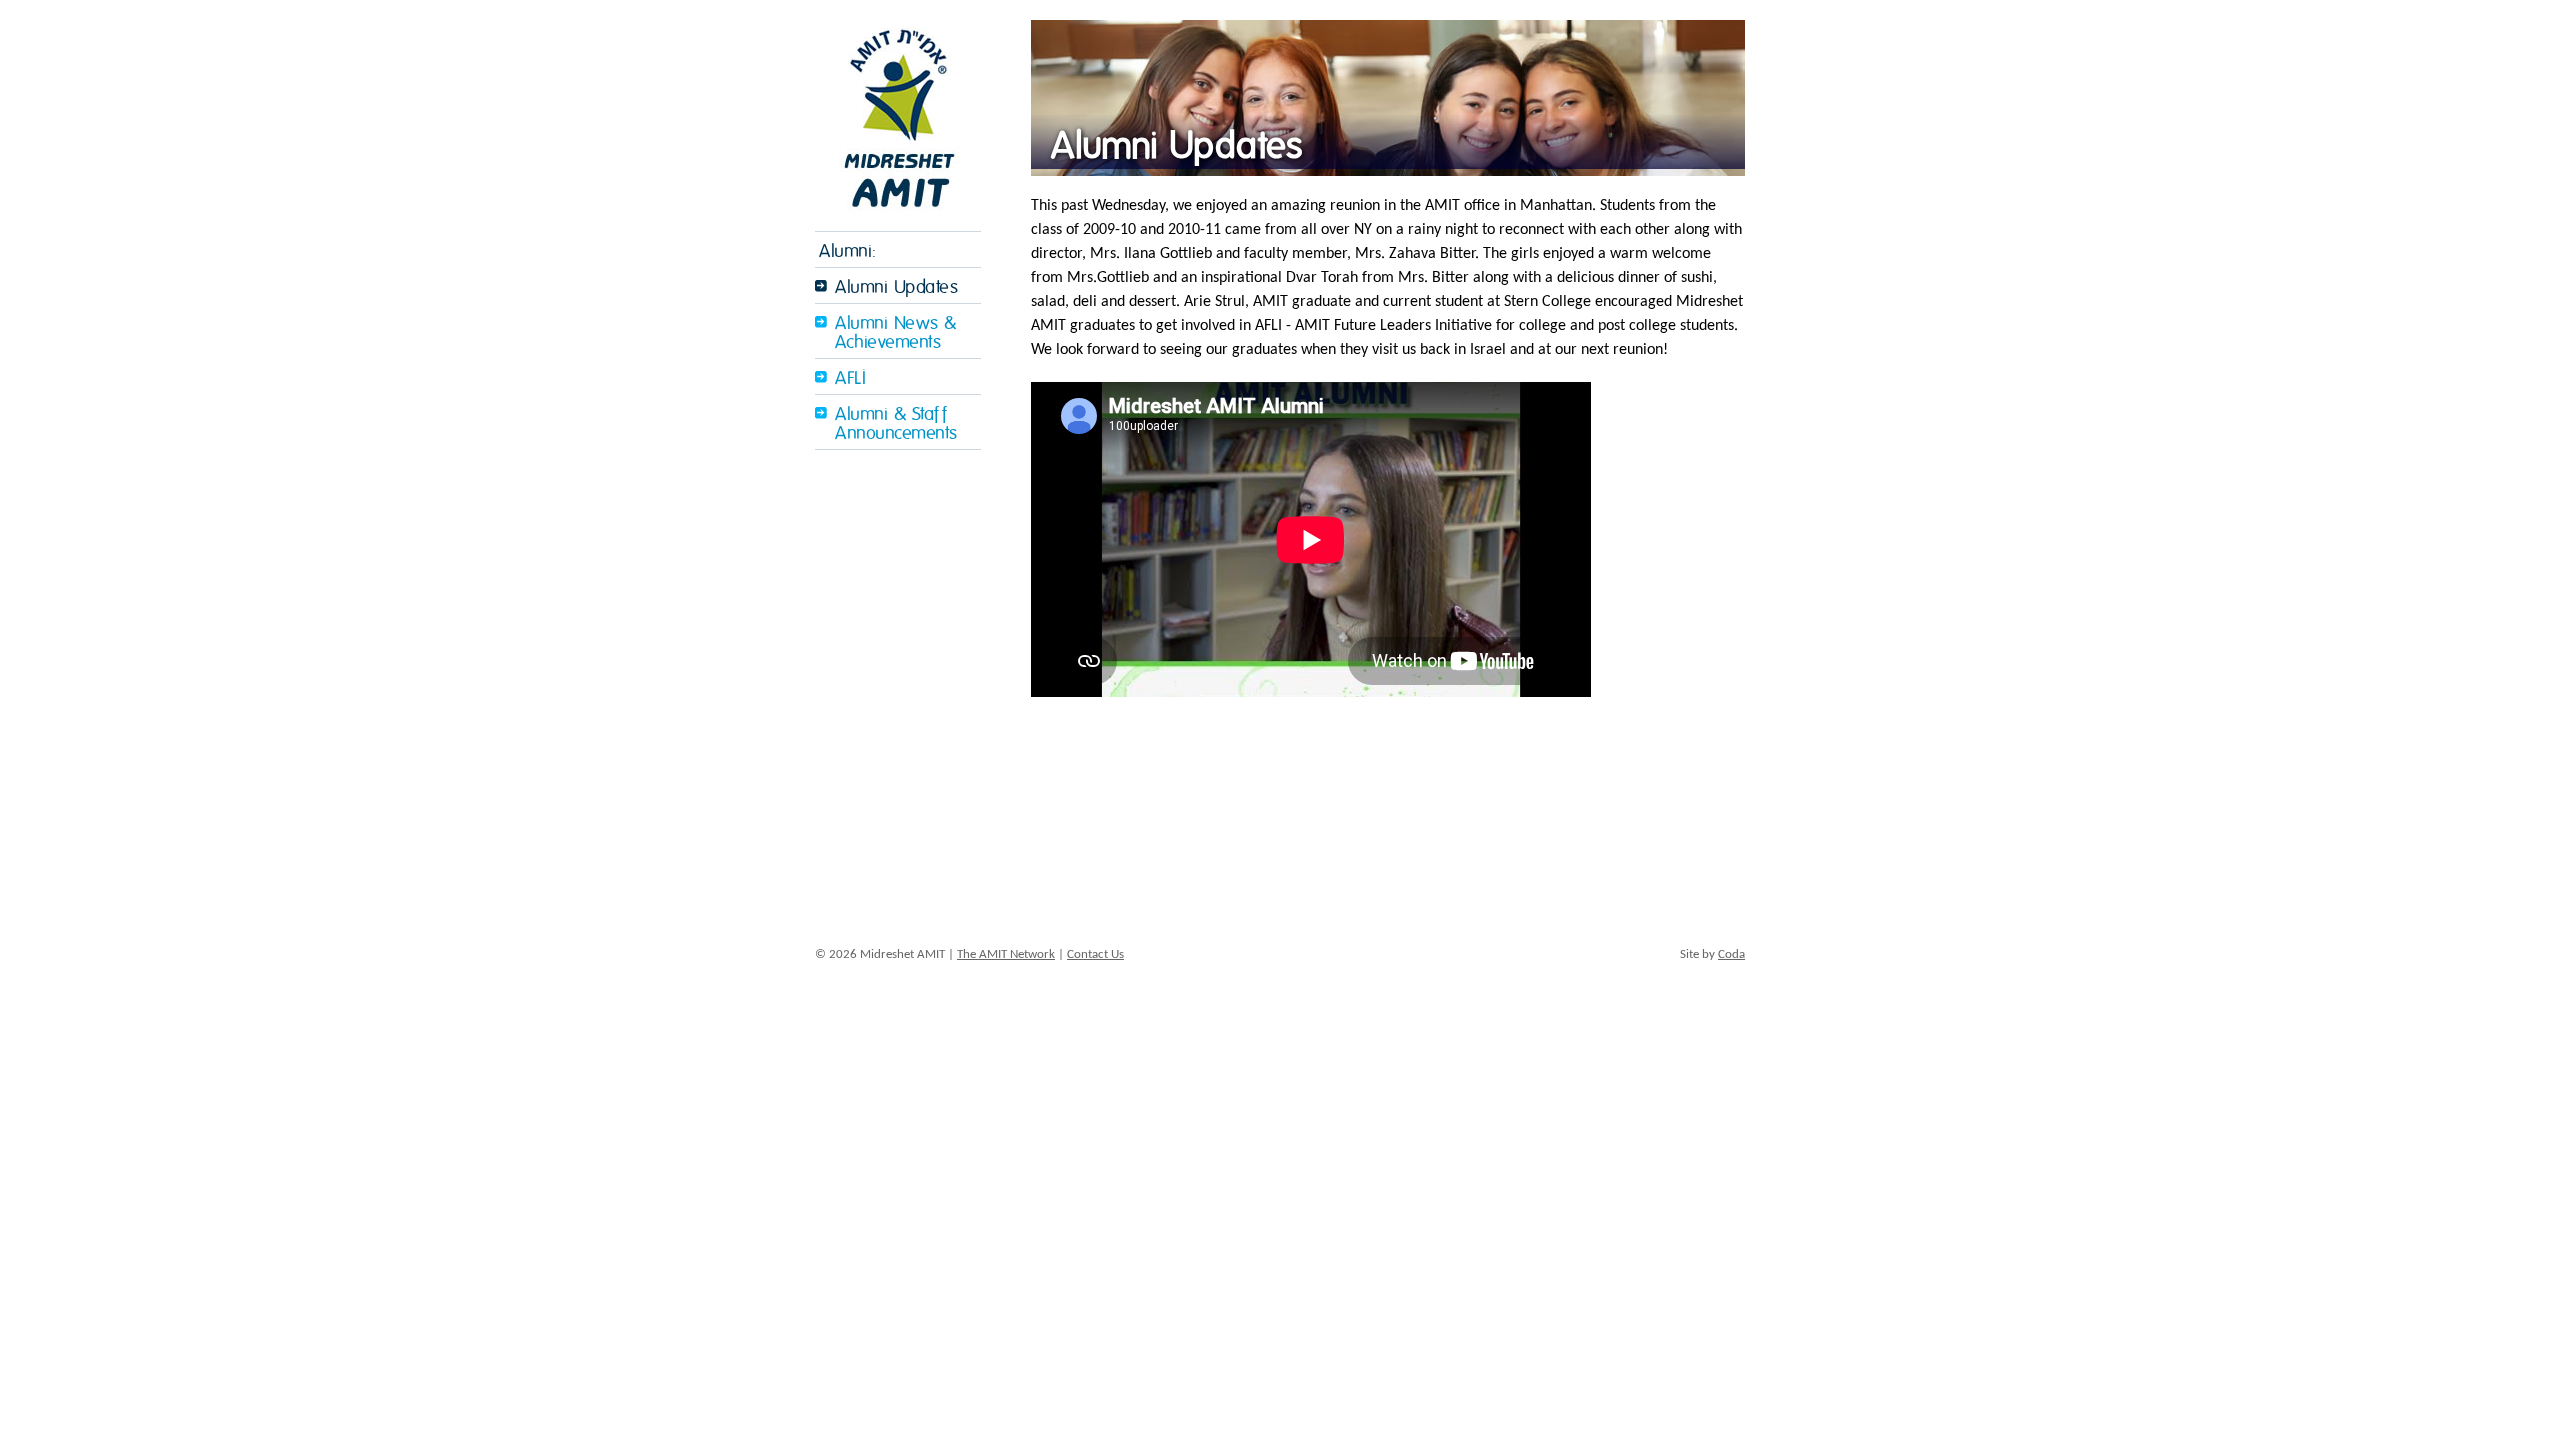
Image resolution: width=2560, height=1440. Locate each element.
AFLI (850, 378)
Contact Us (1095, 954)
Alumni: (848, 251)
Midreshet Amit (898, 115)
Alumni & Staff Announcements (896, 424)
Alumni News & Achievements (896, 333)
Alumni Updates (896, 287)
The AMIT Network (1006, 954)
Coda (1731, 954)
